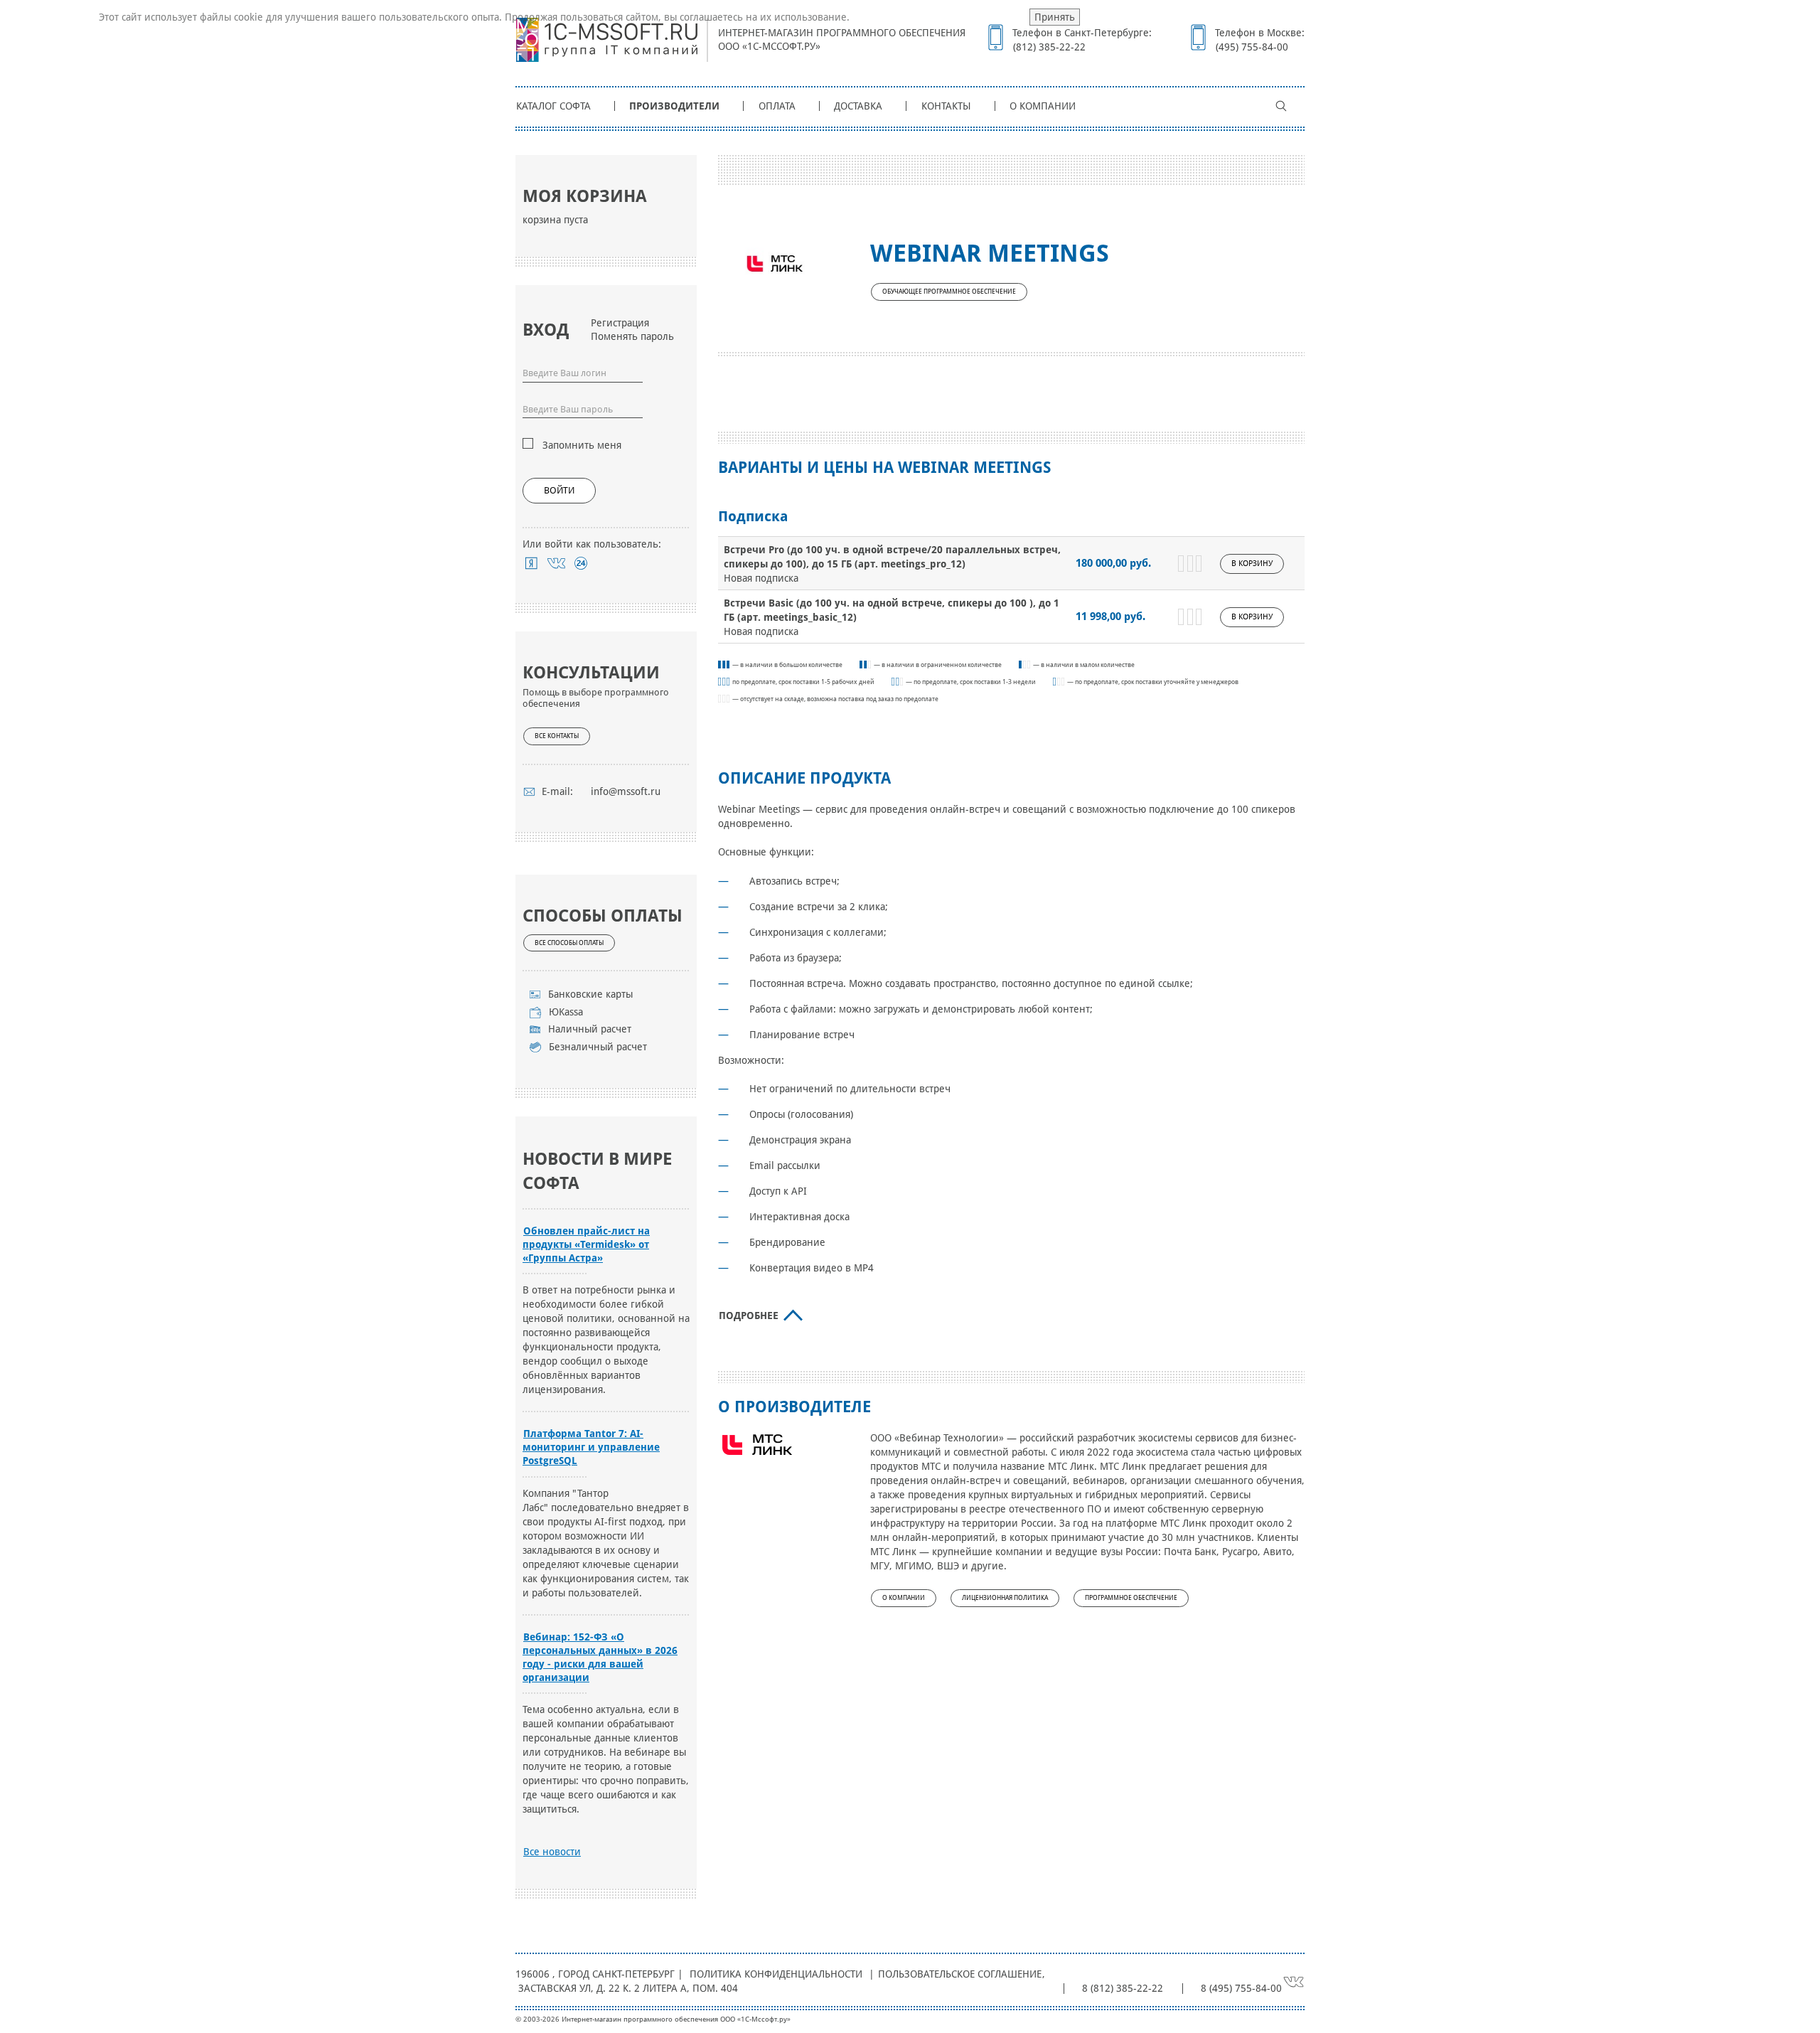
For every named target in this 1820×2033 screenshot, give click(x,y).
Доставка (858, 106)
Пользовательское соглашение (960, 1974)
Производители (674, 106)
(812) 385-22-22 (1049, 47)
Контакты (946, 106)
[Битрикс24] (581, 563)
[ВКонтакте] (556, 563)
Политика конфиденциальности (776, 1974)
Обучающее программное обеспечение (949, 292)
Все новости (552, 1852)
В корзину (1252, 564)
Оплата (777, 106)
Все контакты (557, 736)
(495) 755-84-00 (1252, 47)
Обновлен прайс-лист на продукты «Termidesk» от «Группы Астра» (586, 1244)
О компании (1043, 106)
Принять (1055, 17)
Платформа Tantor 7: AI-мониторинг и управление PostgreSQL (591, 1447)
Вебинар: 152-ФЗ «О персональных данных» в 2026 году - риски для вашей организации (600, 1657)
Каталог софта (553, 106)
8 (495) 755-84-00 (1241, 1988)
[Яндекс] (531, 563)
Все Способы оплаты (569, 943)
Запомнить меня (582, 445)
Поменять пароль (632, 336)
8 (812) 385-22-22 (1123, 1988)
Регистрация (620, 323)
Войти (559, 490)
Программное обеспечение (1131, 1598)
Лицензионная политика (1005, 1598)
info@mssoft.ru (626, 791)
